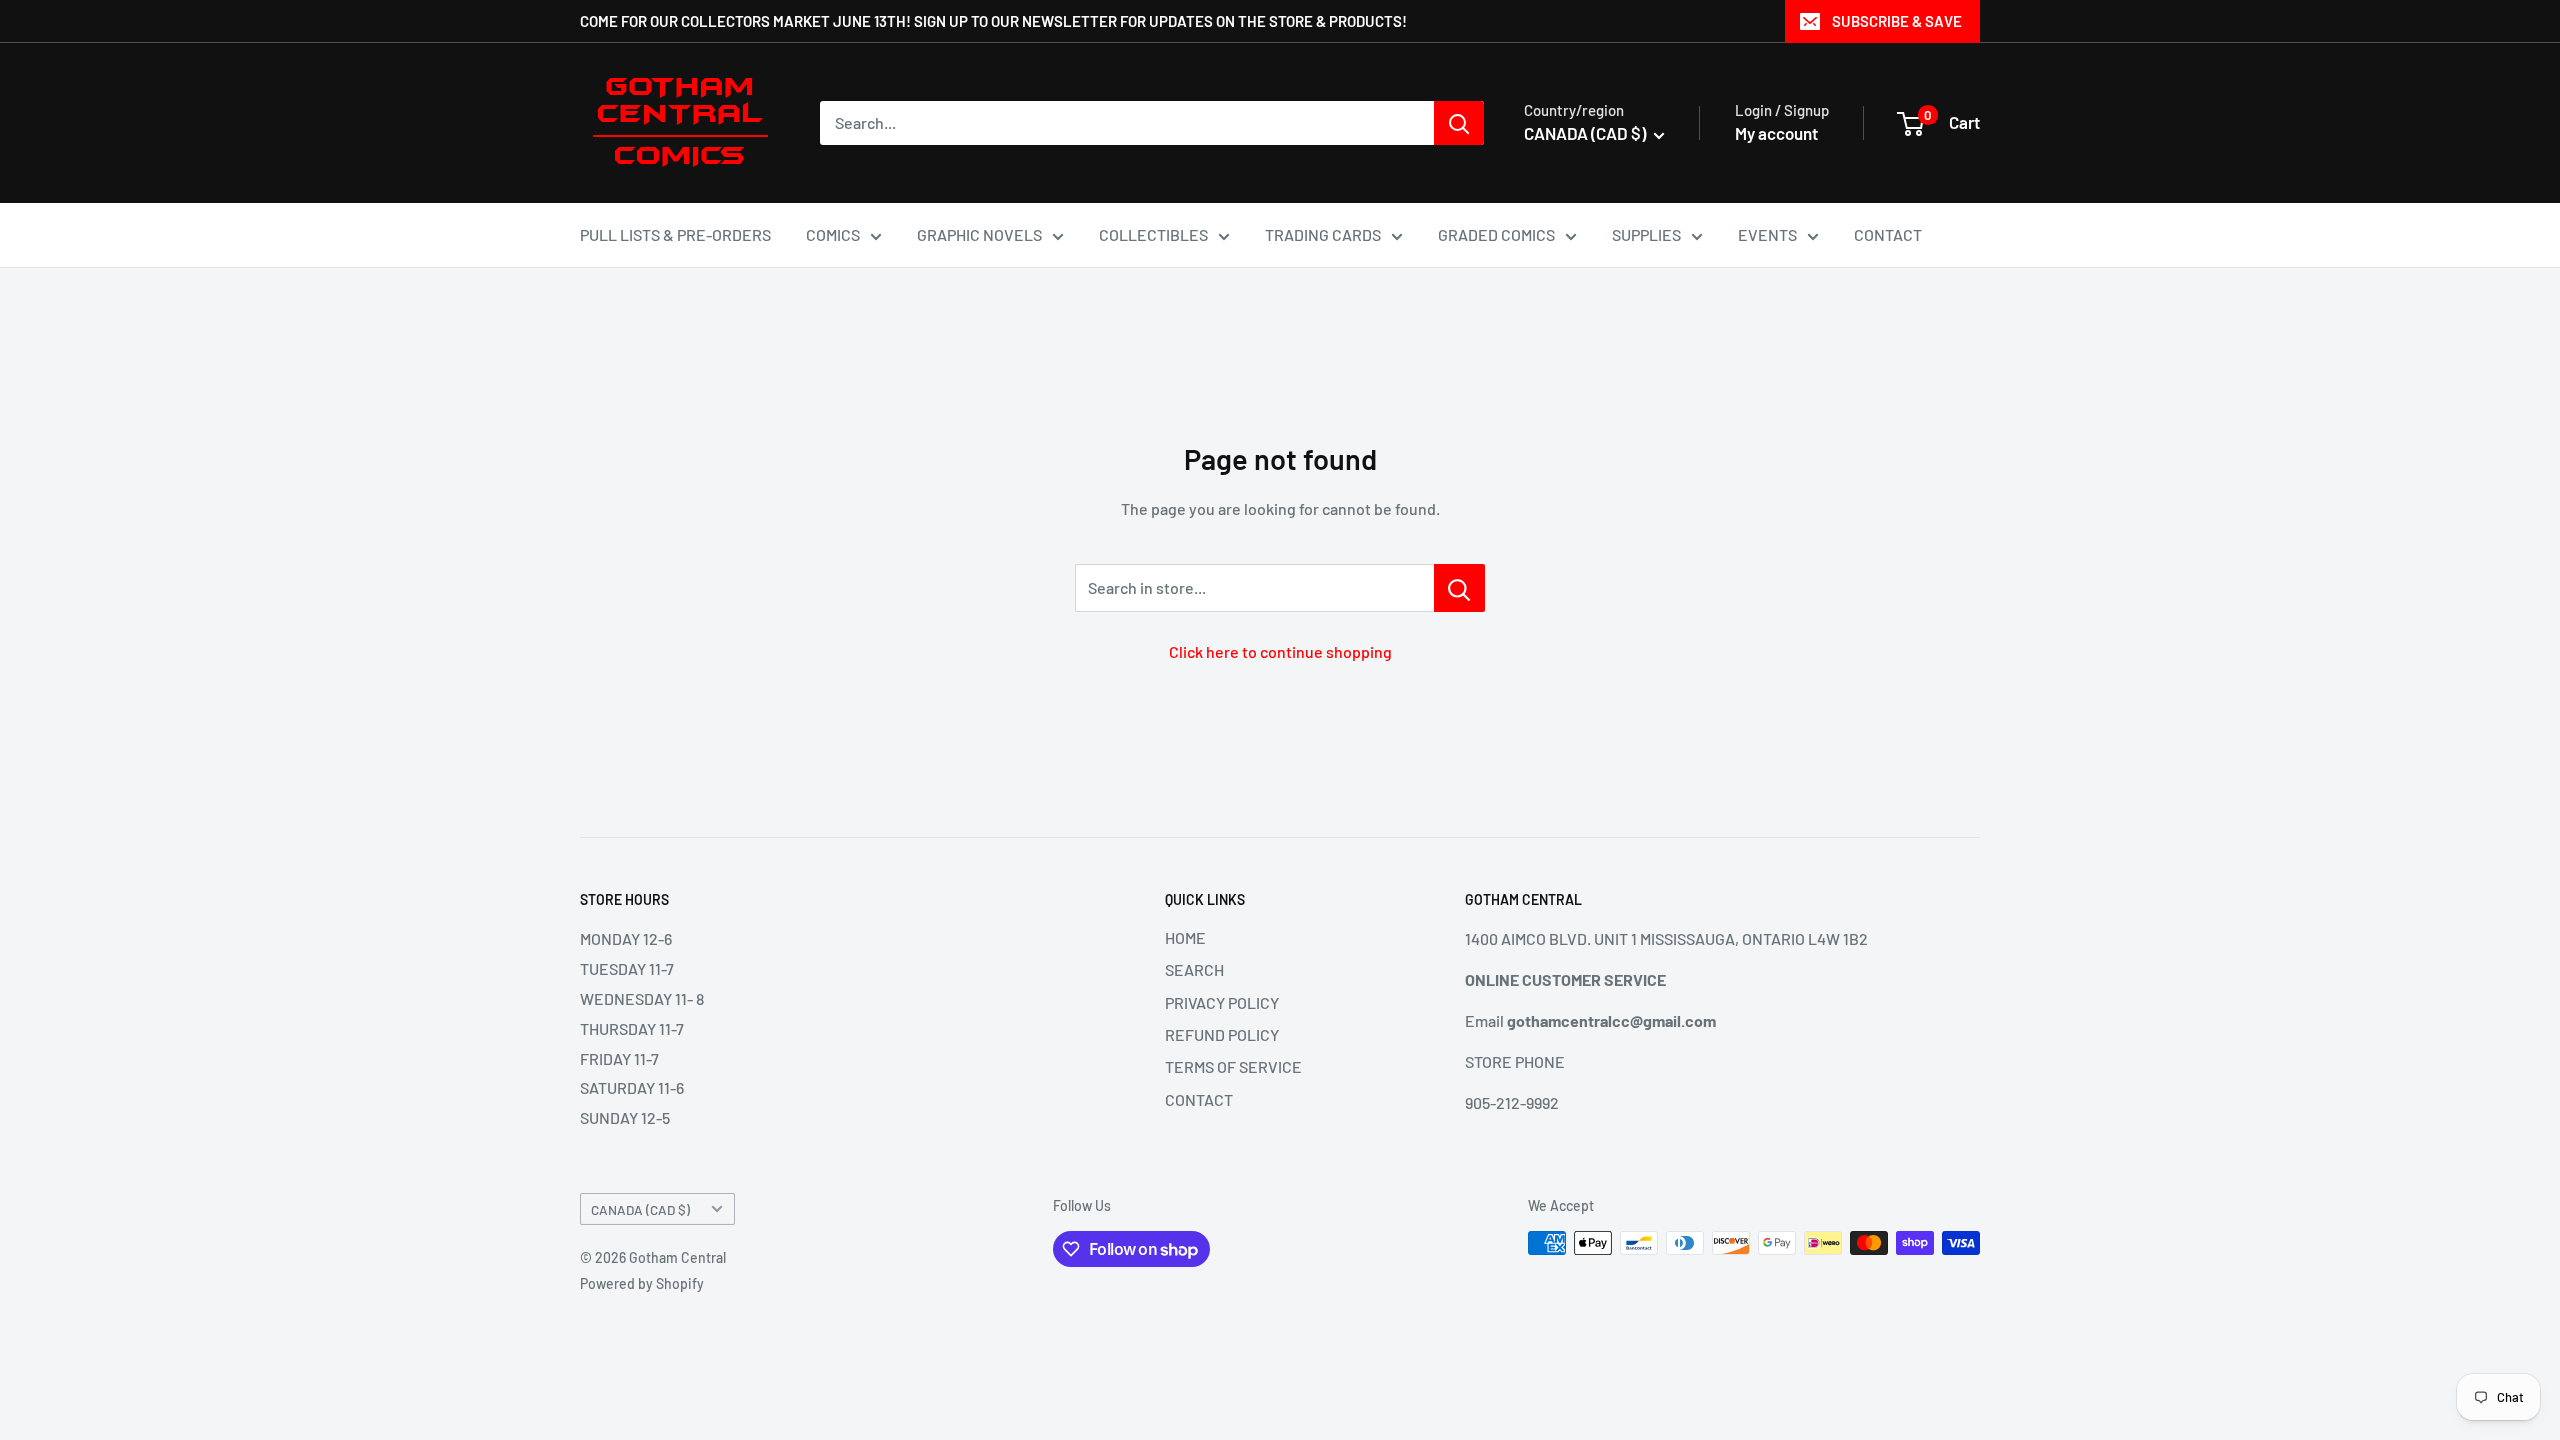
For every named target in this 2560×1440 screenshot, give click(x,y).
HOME (1185, 937)
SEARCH (1194, 969)
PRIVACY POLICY (1222, 1002)
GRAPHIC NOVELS (979, 234)
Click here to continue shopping (1280, 651)
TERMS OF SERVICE (1233, 1066)
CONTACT (1888, 234)
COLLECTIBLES (1153, 234)
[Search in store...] (1459, 588)
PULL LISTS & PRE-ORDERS (675, 234)
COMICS (833, 234)
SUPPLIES (1646, 234)
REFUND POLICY (1222, 1034)
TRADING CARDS (1323, 234)
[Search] (1459, 123)
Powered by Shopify (642, 1283)
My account (1776, 133)
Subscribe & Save (1897, 21)
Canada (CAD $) (640, 1209)
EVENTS (1767, 234)
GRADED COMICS (1496, 234)
